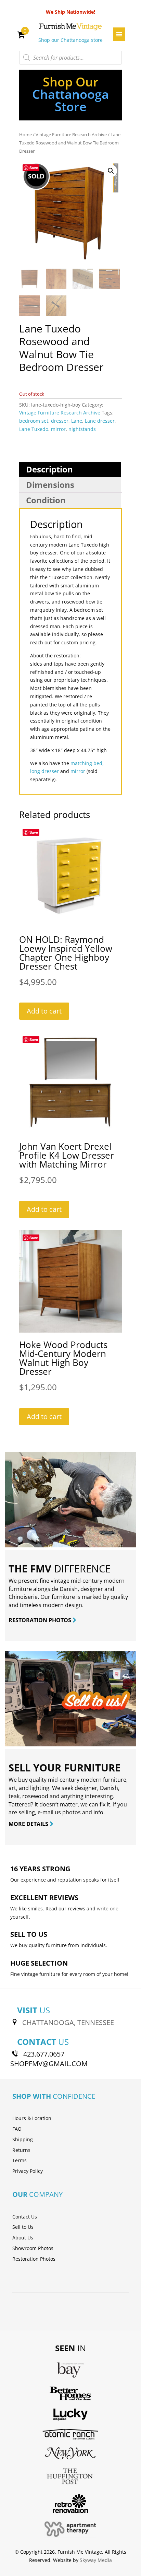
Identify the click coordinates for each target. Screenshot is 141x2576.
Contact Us (25, 2217)
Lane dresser (100, 421)
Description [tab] (49, 469)
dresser (60, 421)
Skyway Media (96, 2560)
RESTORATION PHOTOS (41, 1620)
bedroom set (34, 421)
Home (25, 134)
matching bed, (87, 763)
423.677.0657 (44, 2054)
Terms (20, 2160)
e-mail (46, 1812)
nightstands (82, 429)
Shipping (23, 2139)
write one (108, 1908)
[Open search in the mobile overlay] (70, 58)
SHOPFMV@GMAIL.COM (49, 2064)
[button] (111, 171)
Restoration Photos (34, 2259)
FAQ (17, 2129)
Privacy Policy (28, 2171)
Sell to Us (23, 2227)
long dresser (44, 771)
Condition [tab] (46, 500)
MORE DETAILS (29, 1824)
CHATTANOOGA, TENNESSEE (68, 2022)
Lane (77, 421)
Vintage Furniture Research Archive (71, 134)
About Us (23, 2238)
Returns (21, 2150)
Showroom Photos (33, 2248)
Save (34, 168)
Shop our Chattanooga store (70, 40)
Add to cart (44, 1011)
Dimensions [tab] (50, 485)
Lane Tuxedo (34, 429)
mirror (58, 429)
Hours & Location (32, 2118)
